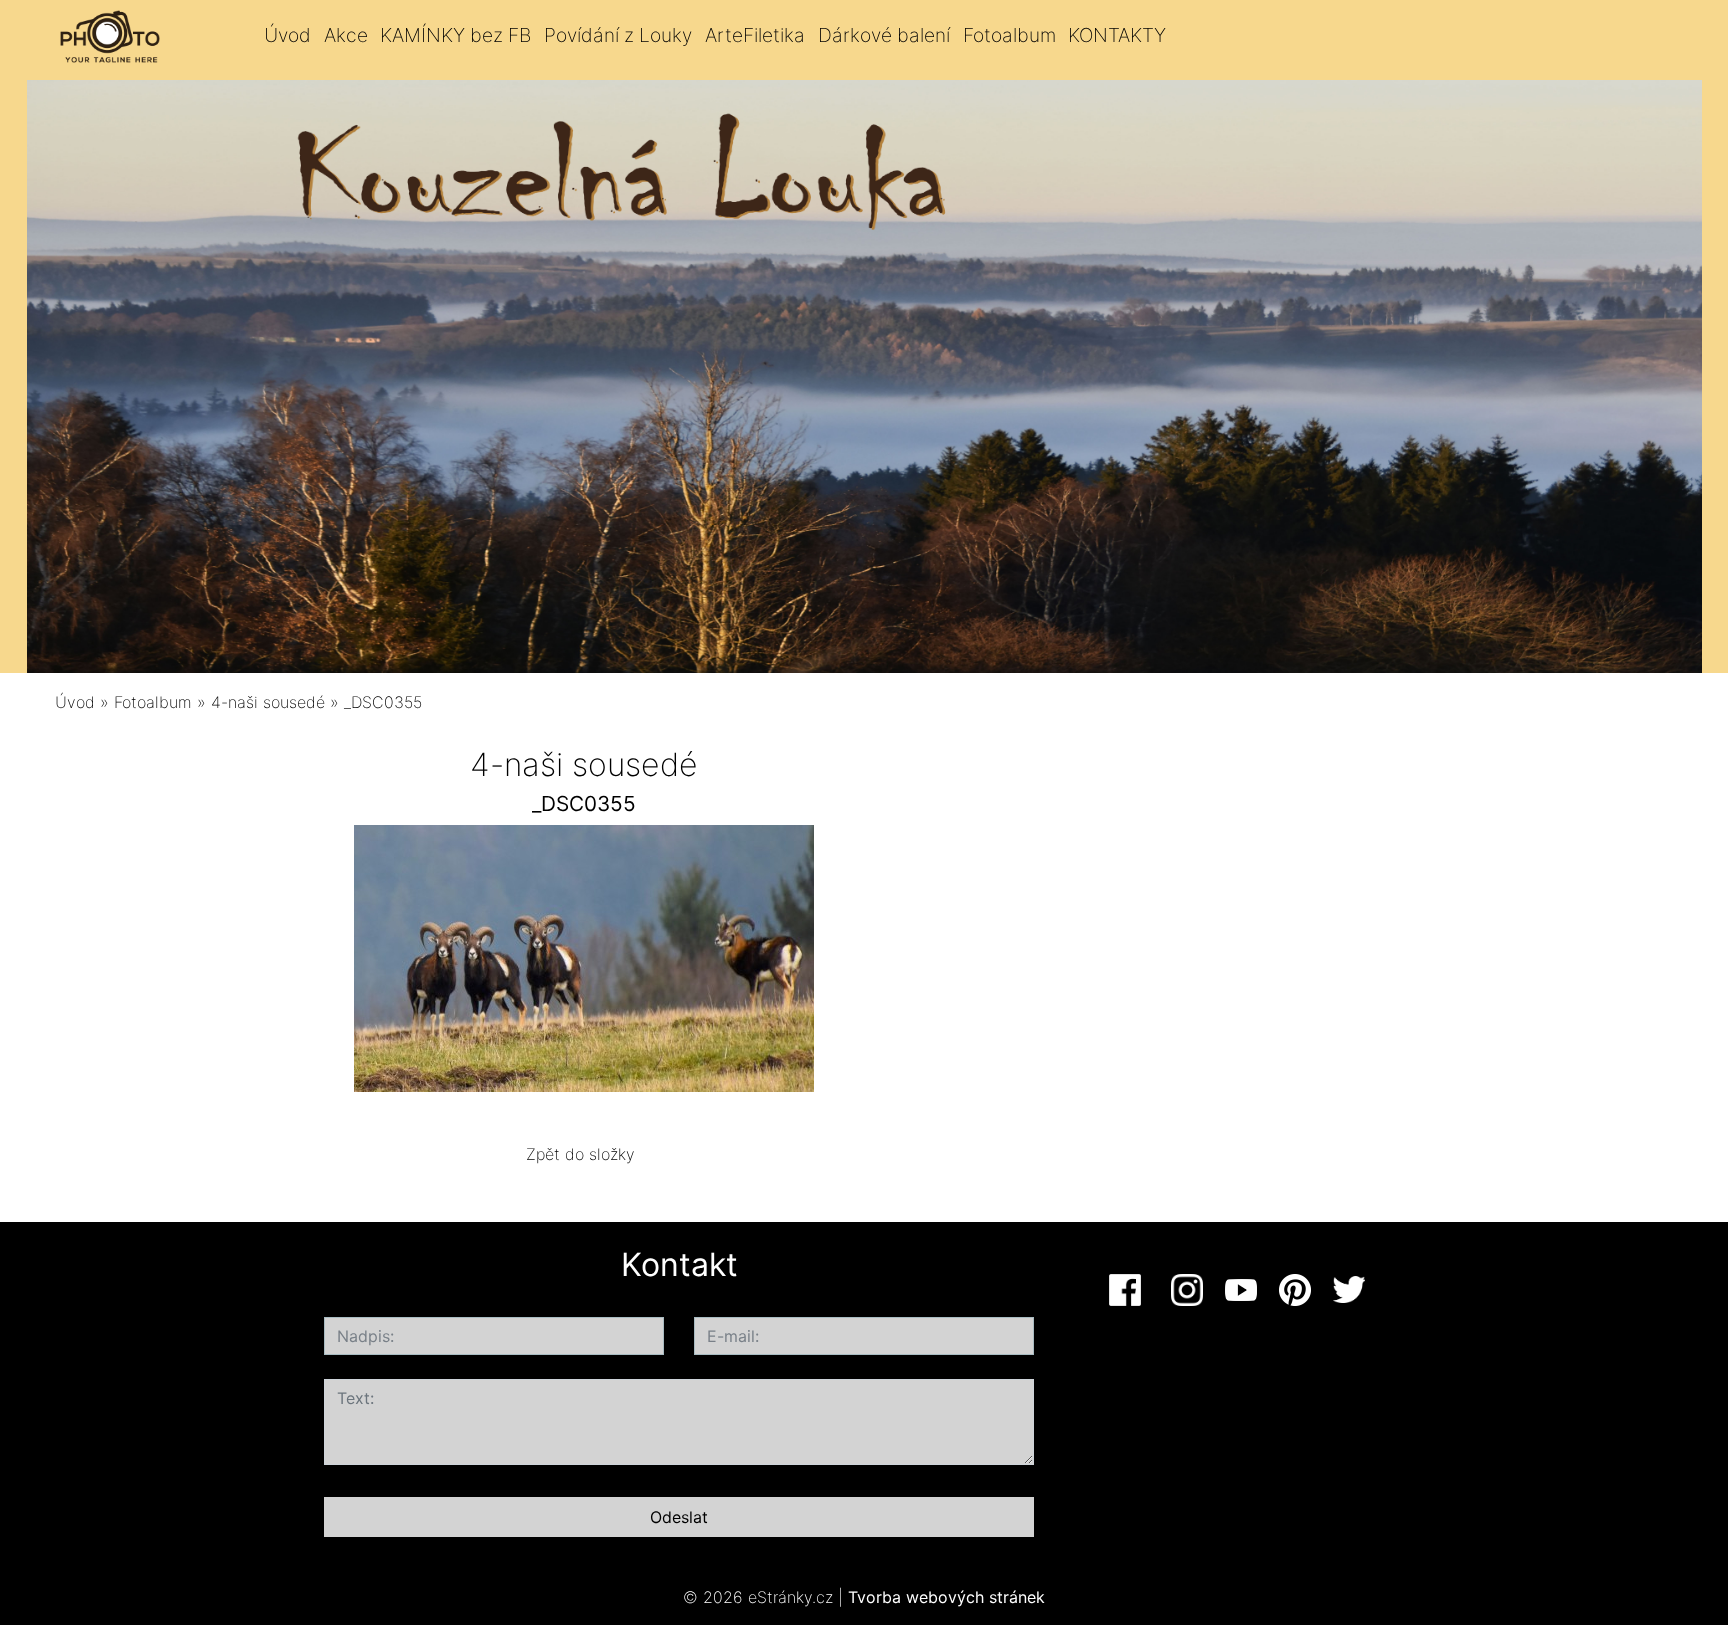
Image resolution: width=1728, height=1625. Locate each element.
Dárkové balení (884, 35)
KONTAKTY (1117, 35)
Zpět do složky (580, 1154)
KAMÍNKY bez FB (455, 35)
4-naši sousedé (268, 702)
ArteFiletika (755, 35)
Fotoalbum (1009, 35)
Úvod (287, 35)
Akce (346, 35)
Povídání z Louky (618, 35)
